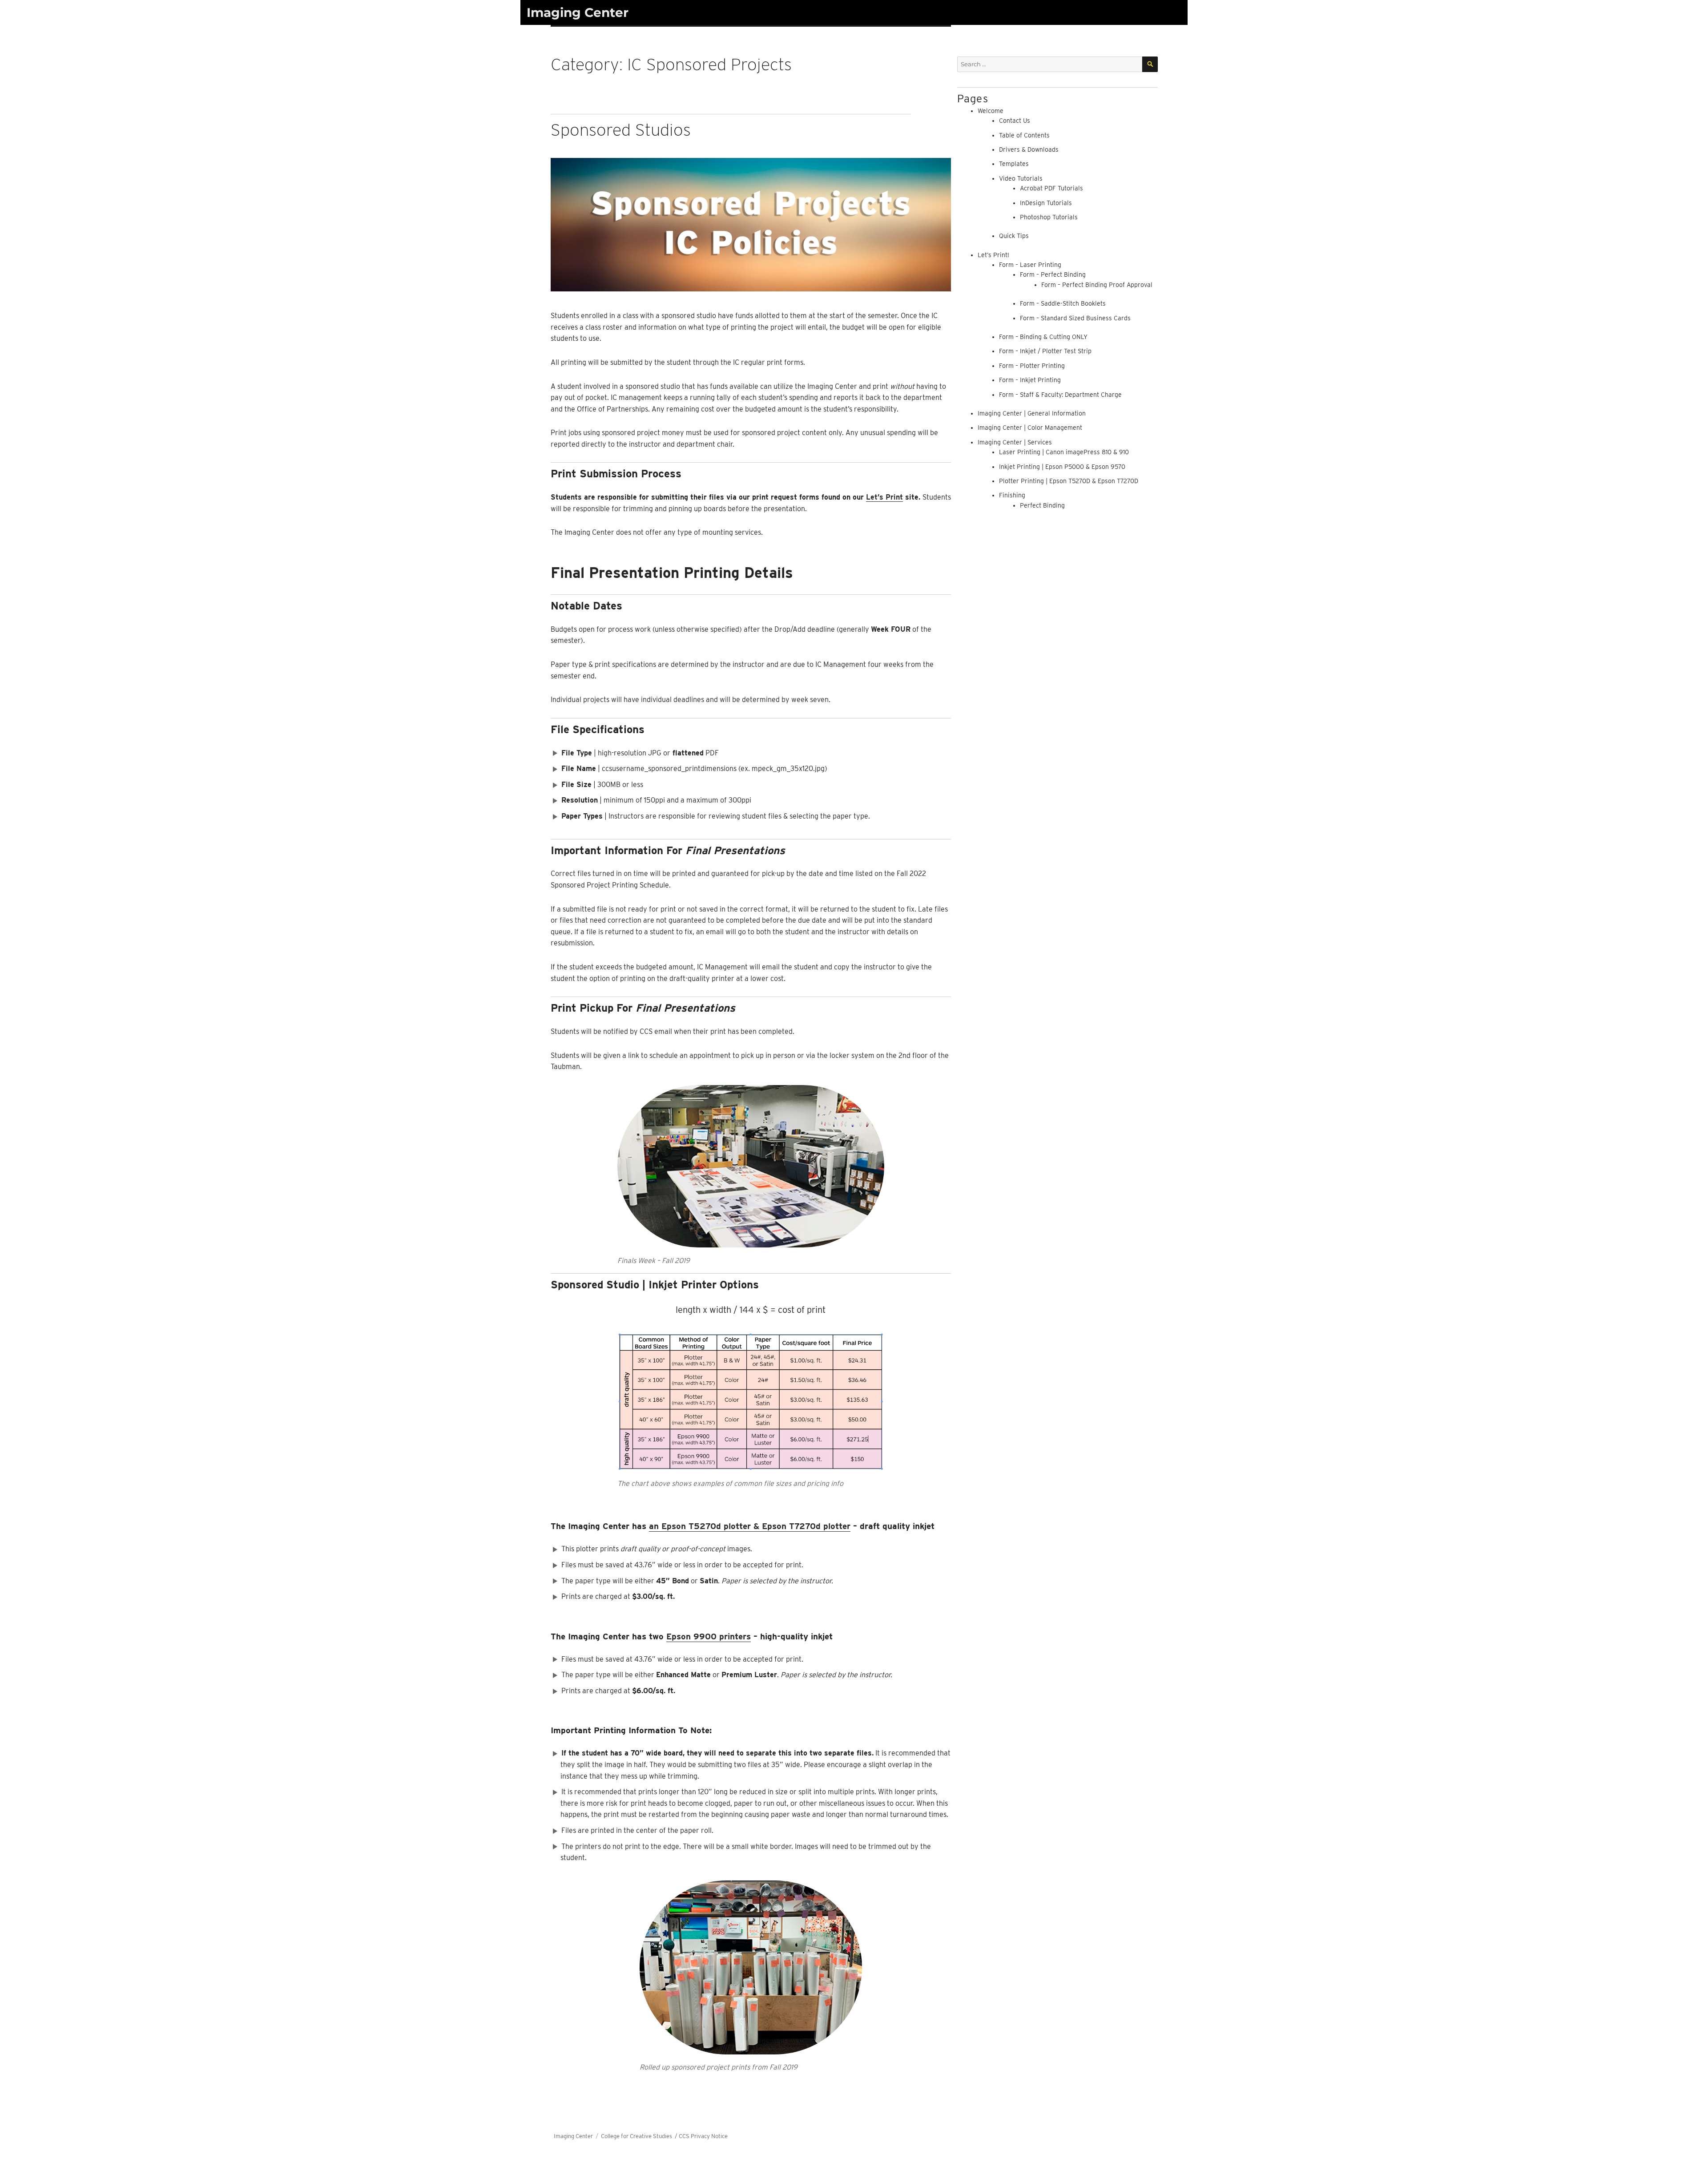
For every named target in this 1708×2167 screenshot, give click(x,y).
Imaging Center (578, 12)
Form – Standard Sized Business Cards (1075, 318)
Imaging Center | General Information (1032, 413)
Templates (1014, 164)
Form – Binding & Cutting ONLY (1043, 337)
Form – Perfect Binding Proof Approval (1097, 285)
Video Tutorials (1021, 178)
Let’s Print (884, 497)
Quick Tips (1014, 236)
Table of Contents (1024, 135)
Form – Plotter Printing (1032, 366)
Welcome (991, 111)
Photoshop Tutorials (1049, 217)
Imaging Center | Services (1015, 442)
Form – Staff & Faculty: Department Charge (1060, 395)
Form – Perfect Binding (1053, 274)
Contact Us (1015, 121)
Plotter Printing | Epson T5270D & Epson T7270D (1069, 481)
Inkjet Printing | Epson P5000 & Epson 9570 (1062, 467)
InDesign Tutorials (1046, 203)
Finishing (1012, 495)
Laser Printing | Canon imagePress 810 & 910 (1064, 452)
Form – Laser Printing (1030, 265)
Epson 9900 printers (709, 1636)
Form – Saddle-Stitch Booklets (1063, 303)
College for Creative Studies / (640, 2136)
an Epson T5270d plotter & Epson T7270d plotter (750, 1526)
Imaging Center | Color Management (1030, 428)
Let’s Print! (993, 255)
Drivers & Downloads (1029, 149)
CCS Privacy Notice (703, 2136)
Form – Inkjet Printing (1030, 380)
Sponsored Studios (621, 130)
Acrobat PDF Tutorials (1051, 188)
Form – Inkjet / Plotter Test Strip (1045, 351)
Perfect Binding (1042, 505)
